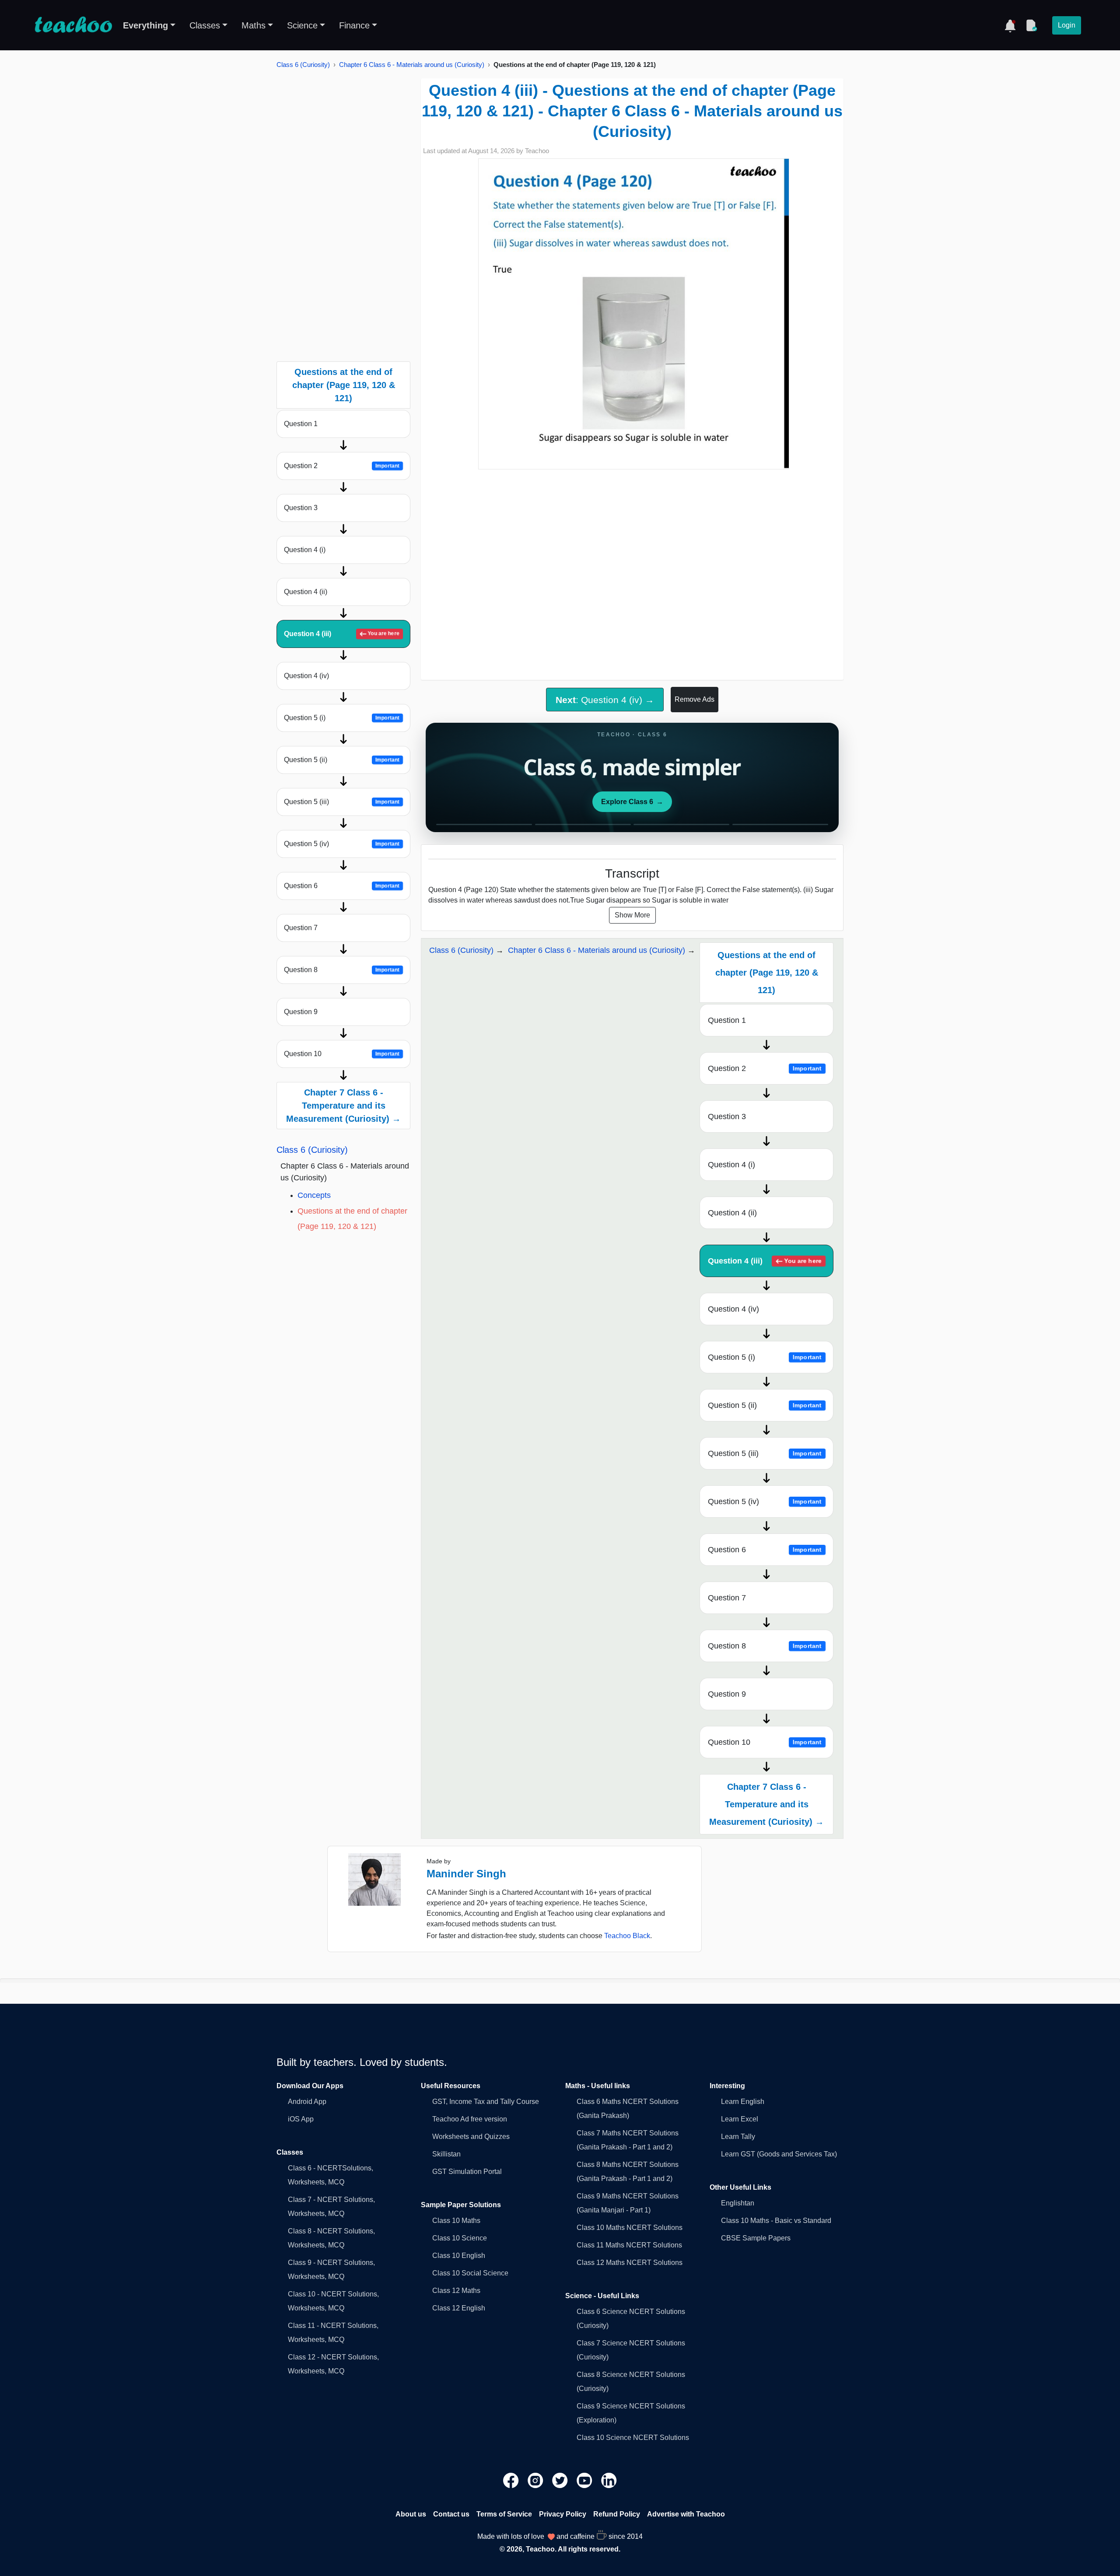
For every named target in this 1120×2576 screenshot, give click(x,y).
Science (302, 25)
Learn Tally (738, 2137)
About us (411, 2514)
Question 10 (342, 1054)
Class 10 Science (460, 2238)
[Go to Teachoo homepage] (73, 25)
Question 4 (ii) (306, 592)
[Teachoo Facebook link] (512, 2480)
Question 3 (301, 508)
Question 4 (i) (305, 550)
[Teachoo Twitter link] (561, 2480)
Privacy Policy (563, 2514)
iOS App (301, 2119)
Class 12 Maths (456, 2291)
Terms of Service (504, 2514)
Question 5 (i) (342, 718)
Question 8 (342, 970)
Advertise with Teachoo (686, 2514)
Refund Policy (617, 2514)
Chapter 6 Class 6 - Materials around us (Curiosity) (412, 65)
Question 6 (342, 886)
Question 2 (342, 466)
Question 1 (301, 424)
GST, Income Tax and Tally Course (486, 2102)
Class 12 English (459, 2308)
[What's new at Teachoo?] (1010, 25)
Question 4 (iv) (306, 676)
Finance (354, 25)
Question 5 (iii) (342, 802)
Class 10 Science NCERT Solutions (633, 2438)
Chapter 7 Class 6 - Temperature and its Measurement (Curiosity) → (343, 1106)
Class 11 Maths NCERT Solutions (629, 2245)
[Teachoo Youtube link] (585, 2480)
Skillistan (446, 2154)
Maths (254, 25)
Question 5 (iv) (342, 844)
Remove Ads (695, 699)
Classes (205, 25)
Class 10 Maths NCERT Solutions (630, 2228)
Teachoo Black (627, 1936)
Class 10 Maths (456, 2221)
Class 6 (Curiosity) (303, 65)
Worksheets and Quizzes (471, 2137)
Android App (307, 2102)
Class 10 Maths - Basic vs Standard (776, 2221)
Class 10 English (459, 2256)
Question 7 (301, 928)
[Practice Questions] (1031, 25)
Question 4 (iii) (342, 634)
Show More (632, 915)
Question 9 (301, 1012)
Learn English (743, 2102)
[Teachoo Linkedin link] (609, 2480)
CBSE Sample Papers (756, 2238)
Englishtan (738, 2203)
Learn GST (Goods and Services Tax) (779, 2154)
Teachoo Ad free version (470, 2119)
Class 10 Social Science (470, 2273)
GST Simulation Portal (467, 2172)
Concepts (314, 1195)
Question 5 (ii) (342, 760)
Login (1067, 25)
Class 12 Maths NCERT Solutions (630, 2263)
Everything (145, 25)
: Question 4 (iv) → (605, 700)
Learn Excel (740, 2119)
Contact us (451, 2514)
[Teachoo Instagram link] (536, 2480)
